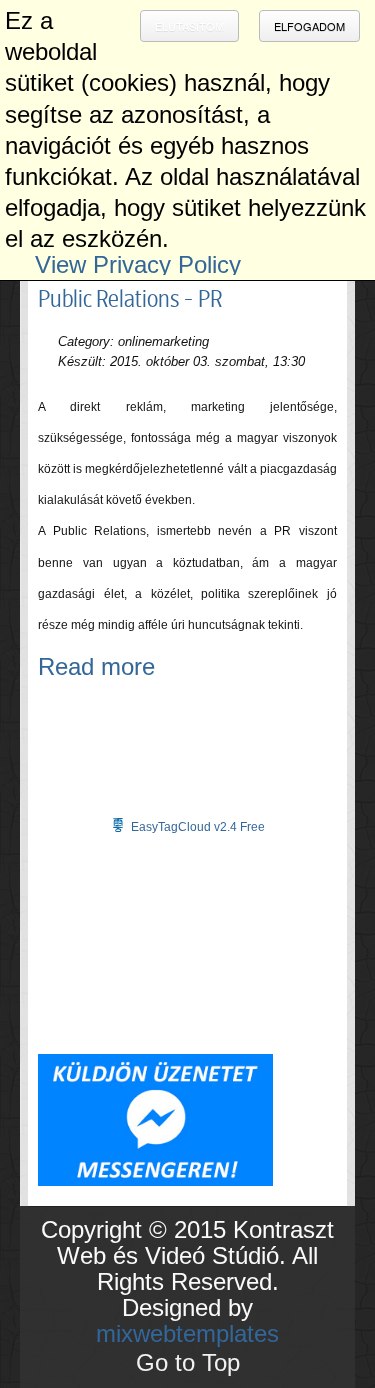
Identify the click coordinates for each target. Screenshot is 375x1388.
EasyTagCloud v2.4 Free (198, 827)
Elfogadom (309, 26)
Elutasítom (189, 26)
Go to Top (188, 1362)
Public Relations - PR (130, 299)
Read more (96, 666)
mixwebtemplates (187, 1333)
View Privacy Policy (138, 264)
